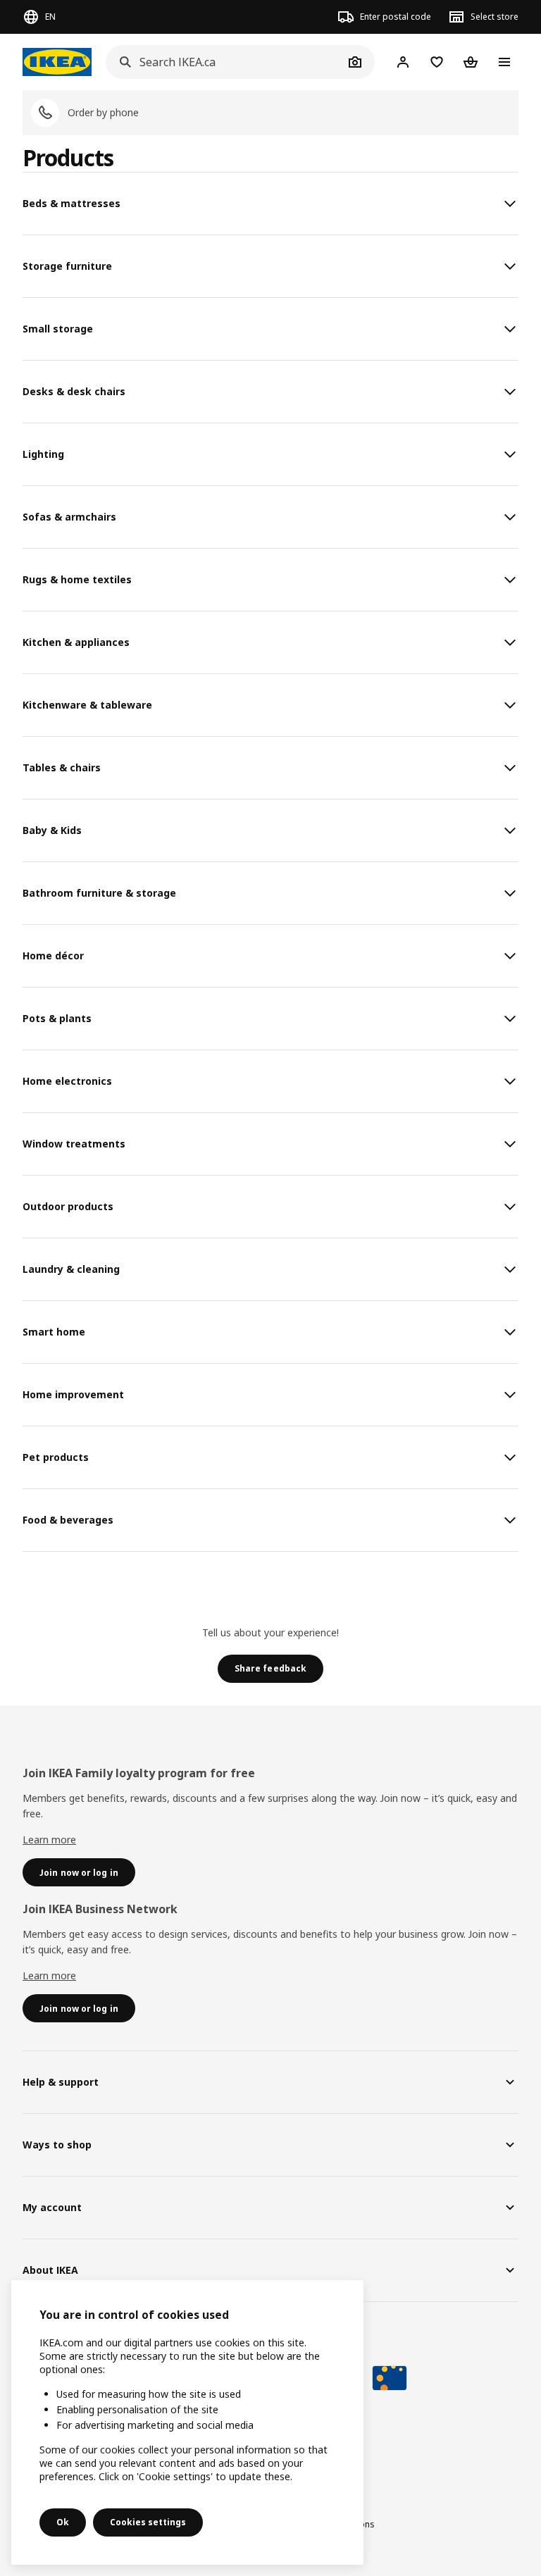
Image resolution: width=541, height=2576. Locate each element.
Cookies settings (148, 2522)
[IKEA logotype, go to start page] (57, 62)
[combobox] (225, 62)
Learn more (49, 1840)
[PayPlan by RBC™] (390, 2378)
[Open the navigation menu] (504, 62)
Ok (63, 2522)
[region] (187, 2422)
